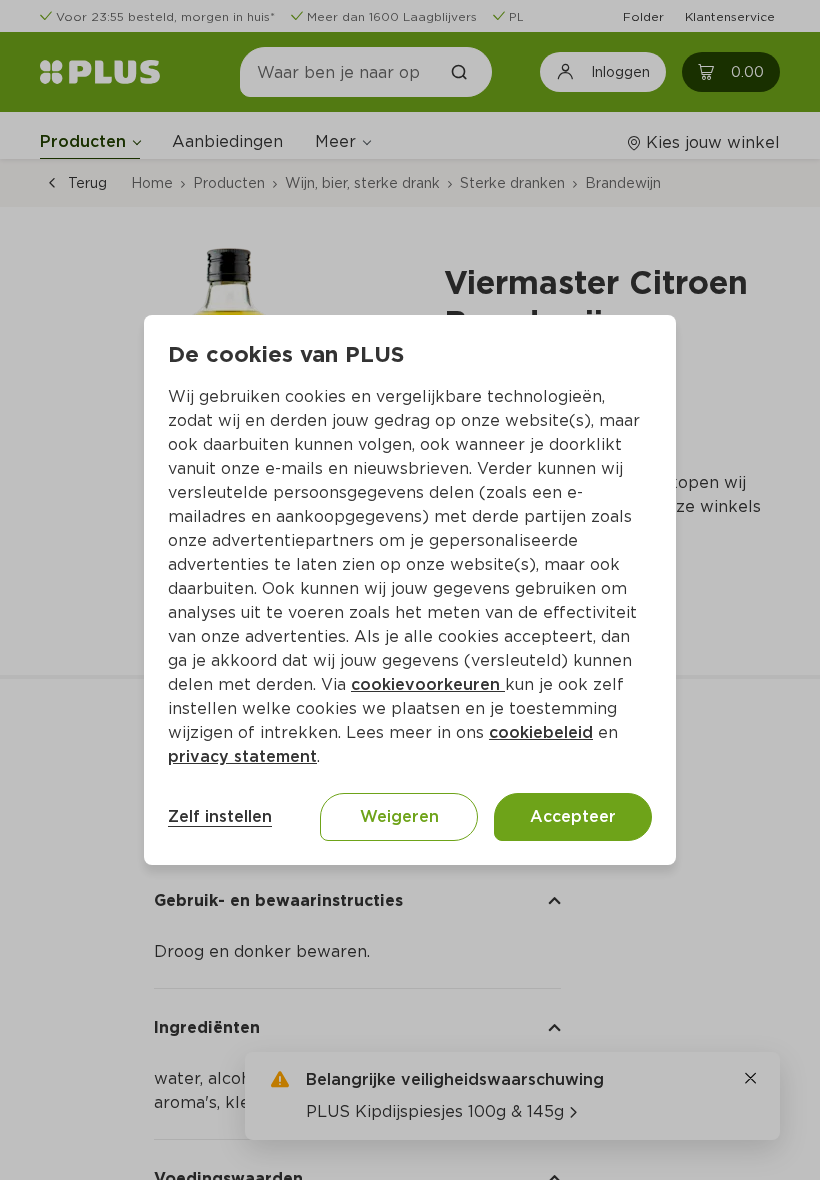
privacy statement (242, 756)
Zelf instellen (220, 816)
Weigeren (399, 816)
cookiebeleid (541, 732)
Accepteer (573, 816)
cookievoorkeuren (428, 684)
